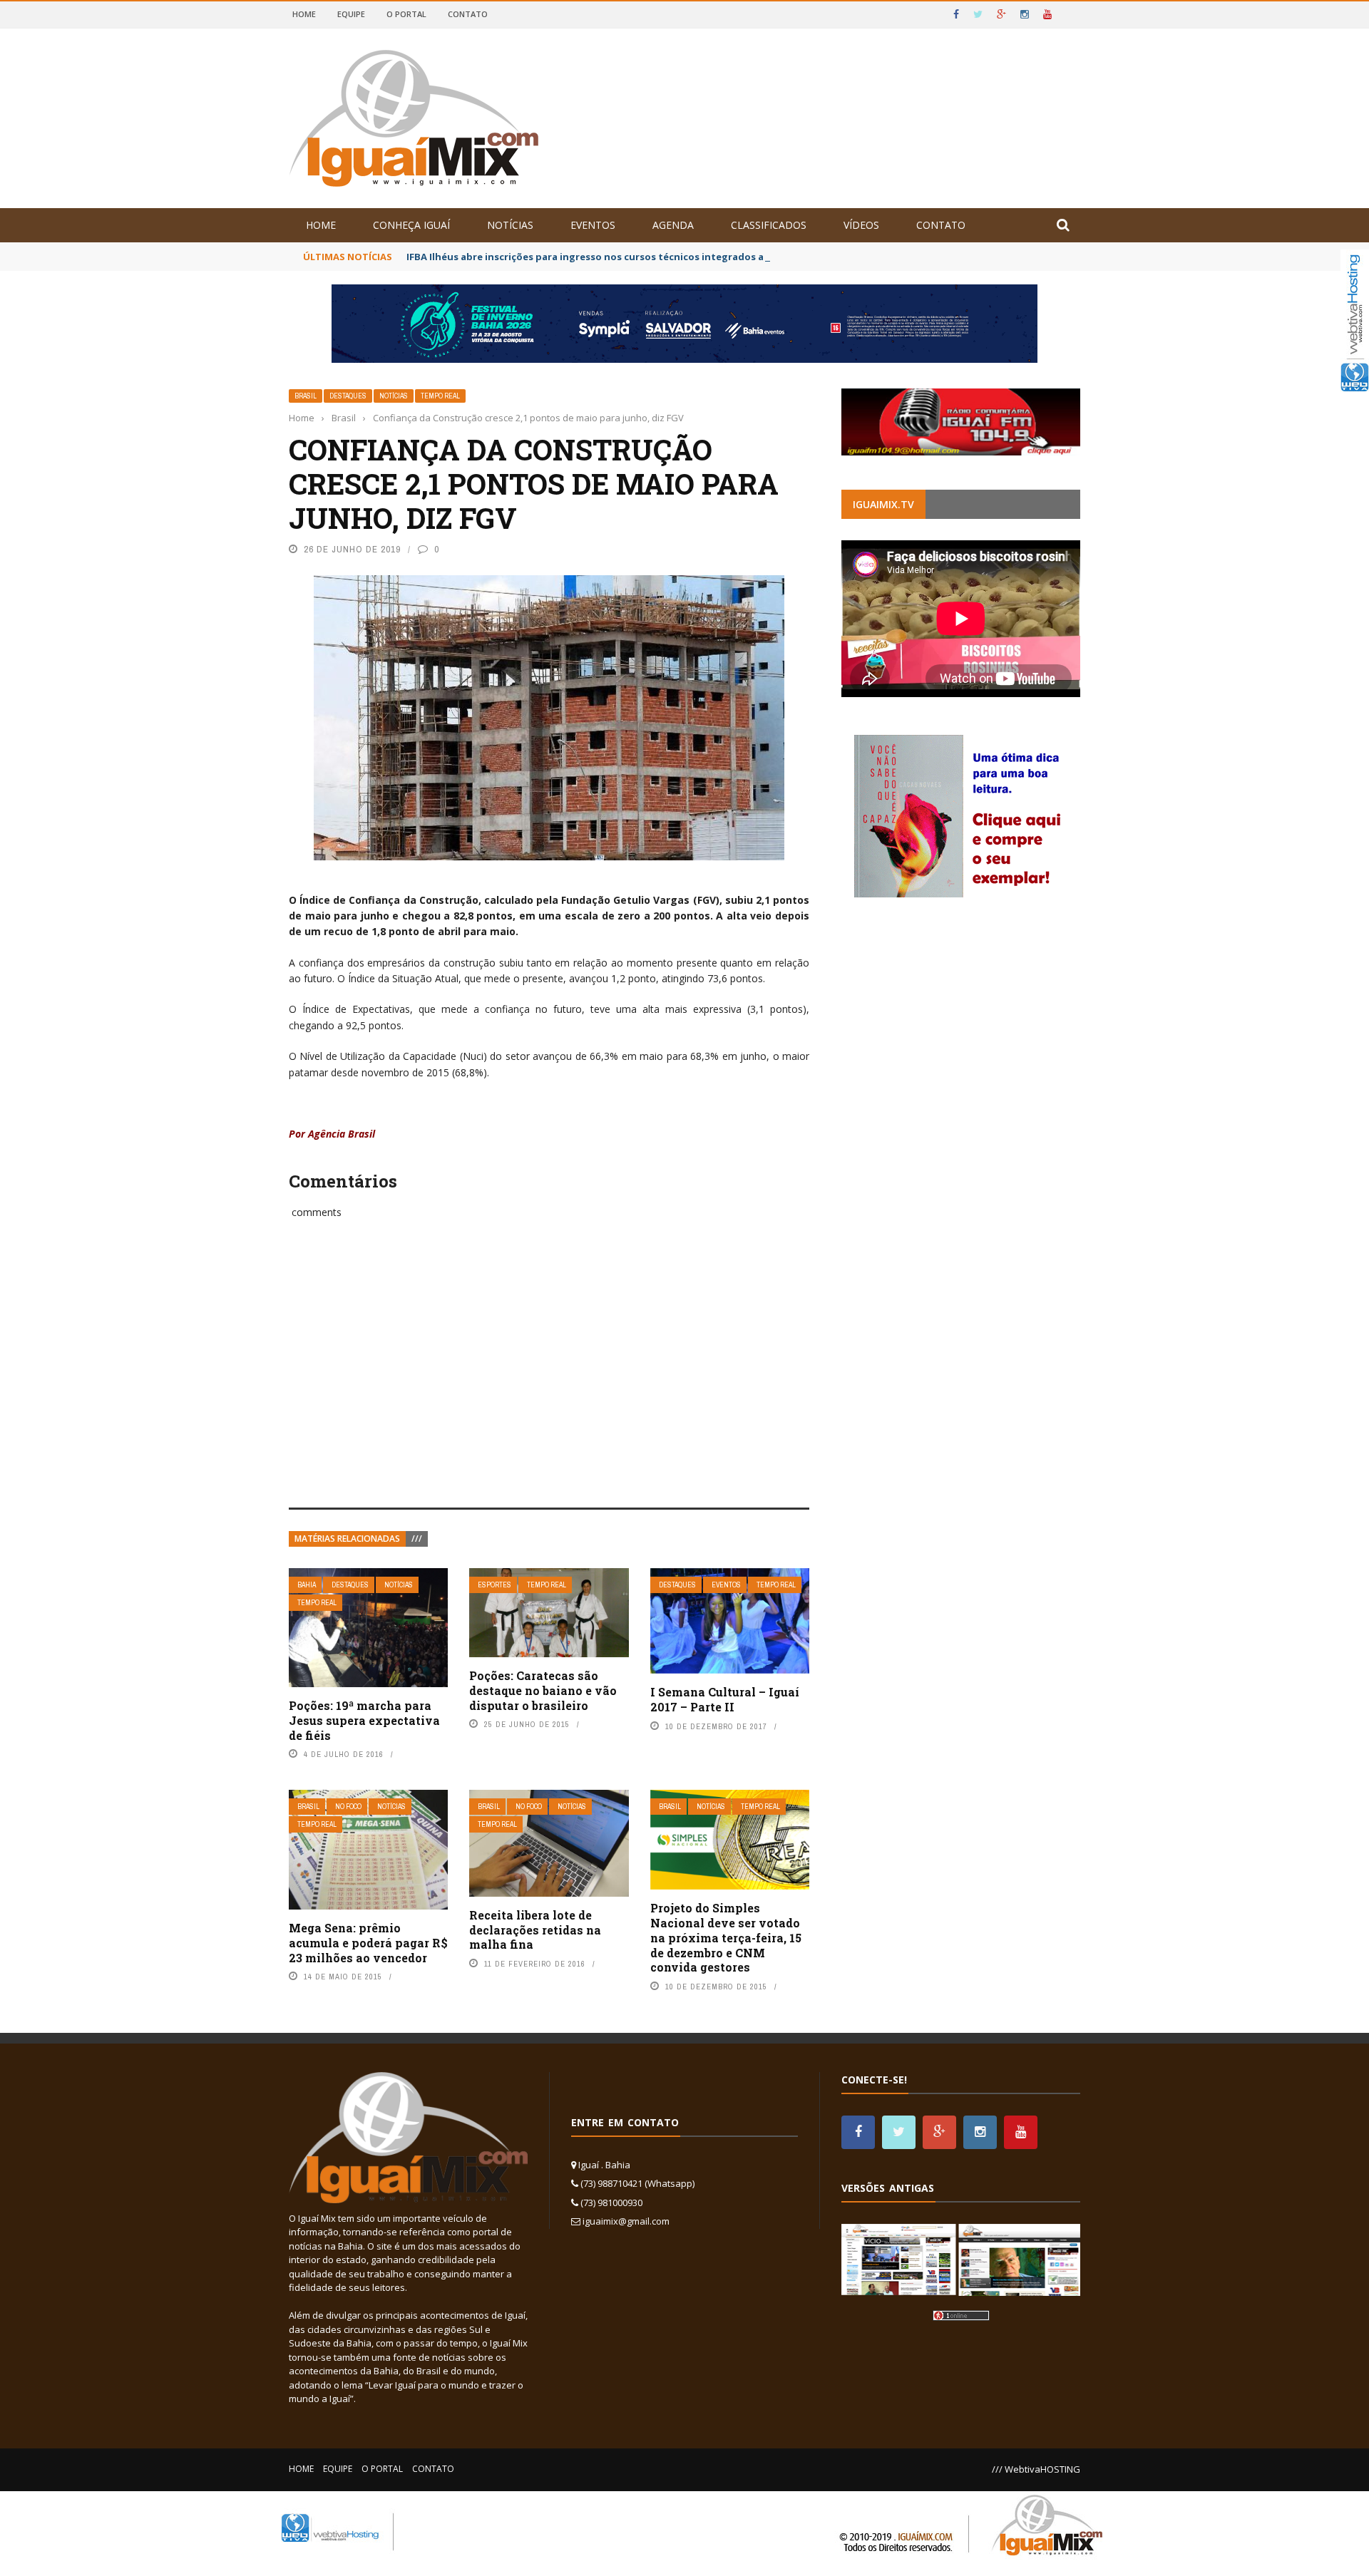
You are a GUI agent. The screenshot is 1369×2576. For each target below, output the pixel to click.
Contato (468, 14)
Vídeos (861, 225)
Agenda (673, 225)
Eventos (593, 225)
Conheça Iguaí (411, 225)
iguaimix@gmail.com (626, 2221)
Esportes (494, 1585)
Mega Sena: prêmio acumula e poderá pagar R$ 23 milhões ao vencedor (368, 1943)
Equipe (351, 14)
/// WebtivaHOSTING (1036, 2469)
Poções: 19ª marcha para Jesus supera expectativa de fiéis (364, 1720)
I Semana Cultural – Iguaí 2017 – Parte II (725, 1699)
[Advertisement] (549, 1379)
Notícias (510, 225)
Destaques (348, 396)
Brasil (306, 396)
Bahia (307, 1585)
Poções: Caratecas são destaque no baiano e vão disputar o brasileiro (543, 1690)
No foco (348, 1807)
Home (304, 14)
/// (417, 1539)
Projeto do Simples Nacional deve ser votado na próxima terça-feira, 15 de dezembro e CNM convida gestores (726, 1937)
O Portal (406, 14)
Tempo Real (440, 396)
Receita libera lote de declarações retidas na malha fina (535, 1930)
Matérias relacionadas (347, 1539)
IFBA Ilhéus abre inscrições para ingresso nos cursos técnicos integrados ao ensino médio (622, 257)
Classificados (769, 225)
